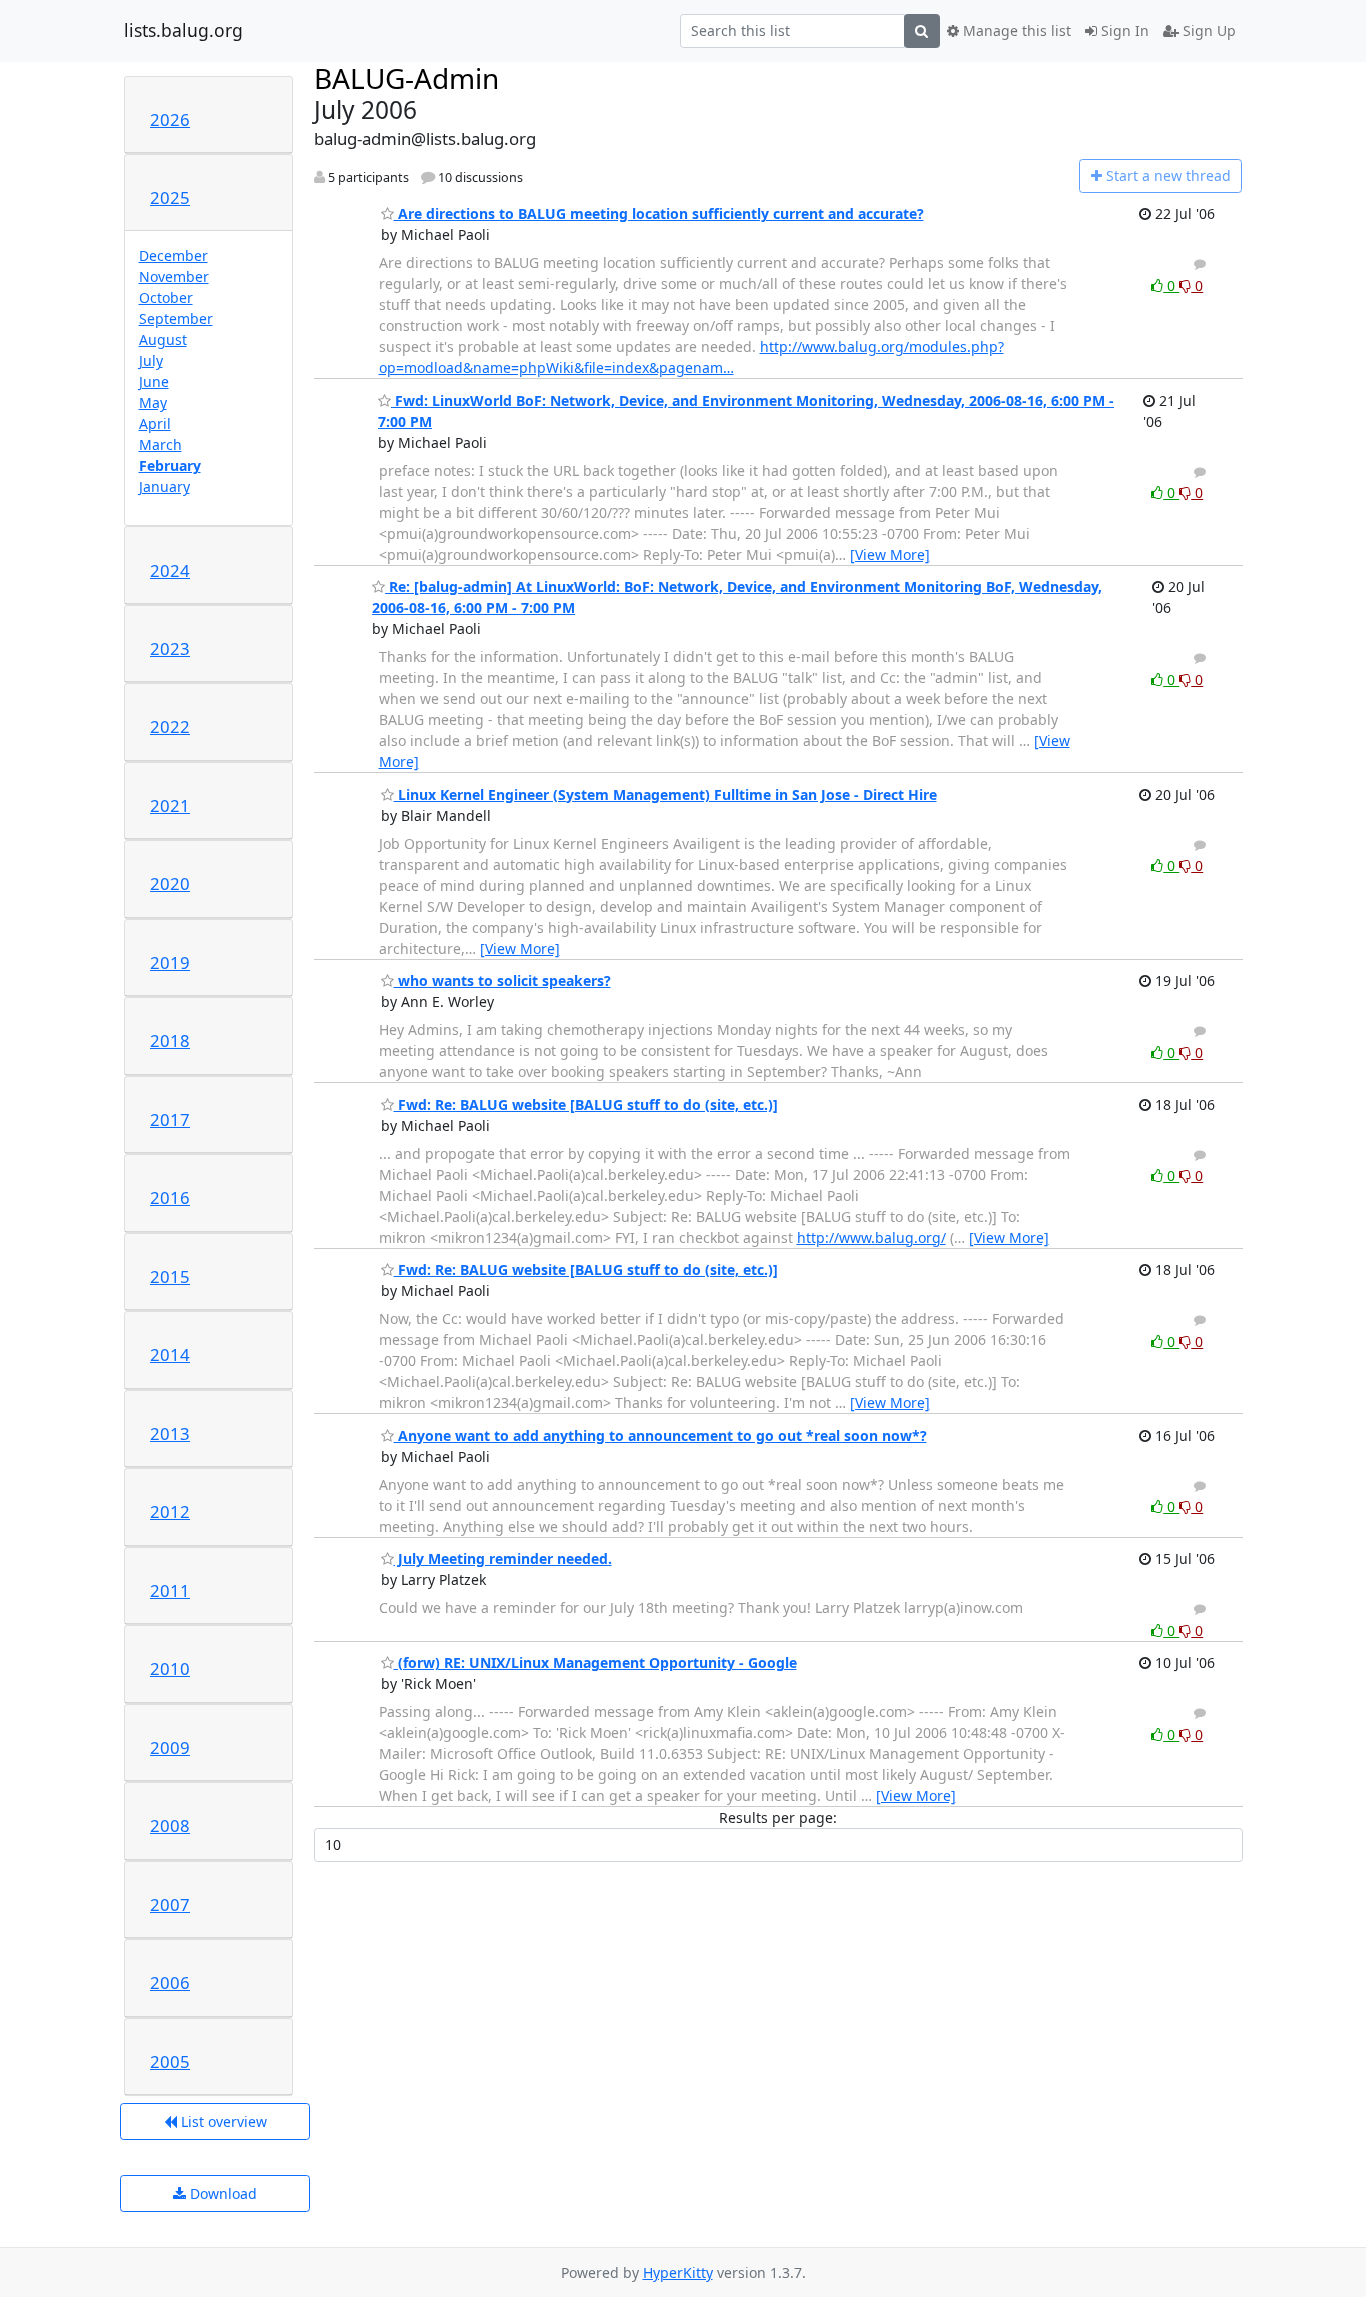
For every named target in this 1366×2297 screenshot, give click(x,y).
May (153, 402)
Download (221, 2193)
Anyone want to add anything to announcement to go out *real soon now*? (660, 1435)
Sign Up (1207, 30)
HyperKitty (678, 2272)
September (176, 318)
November (174, 276)
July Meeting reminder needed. (503, 1558)
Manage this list (1015, 30)
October (166, 297)
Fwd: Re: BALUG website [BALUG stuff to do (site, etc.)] (586, 1104)
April (155, 423)
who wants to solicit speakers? (502, 980)
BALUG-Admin (406, 78)
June (154, 381)
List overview (222, 2121)
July (151, 360)
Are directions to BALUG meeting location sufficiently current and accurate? (659, 213)
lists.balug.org (183, 31)
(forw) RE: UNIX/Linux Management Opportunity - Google (595, 1662)
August (163, 339)
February (170, 465)
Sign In (1123, 30)
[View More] (890, 554)
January (164, 486)
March (160, 444)
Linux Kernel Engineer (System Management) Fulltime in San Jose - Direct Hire (665, 794)
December (173, 255)
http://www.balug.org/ (871, 1237)
